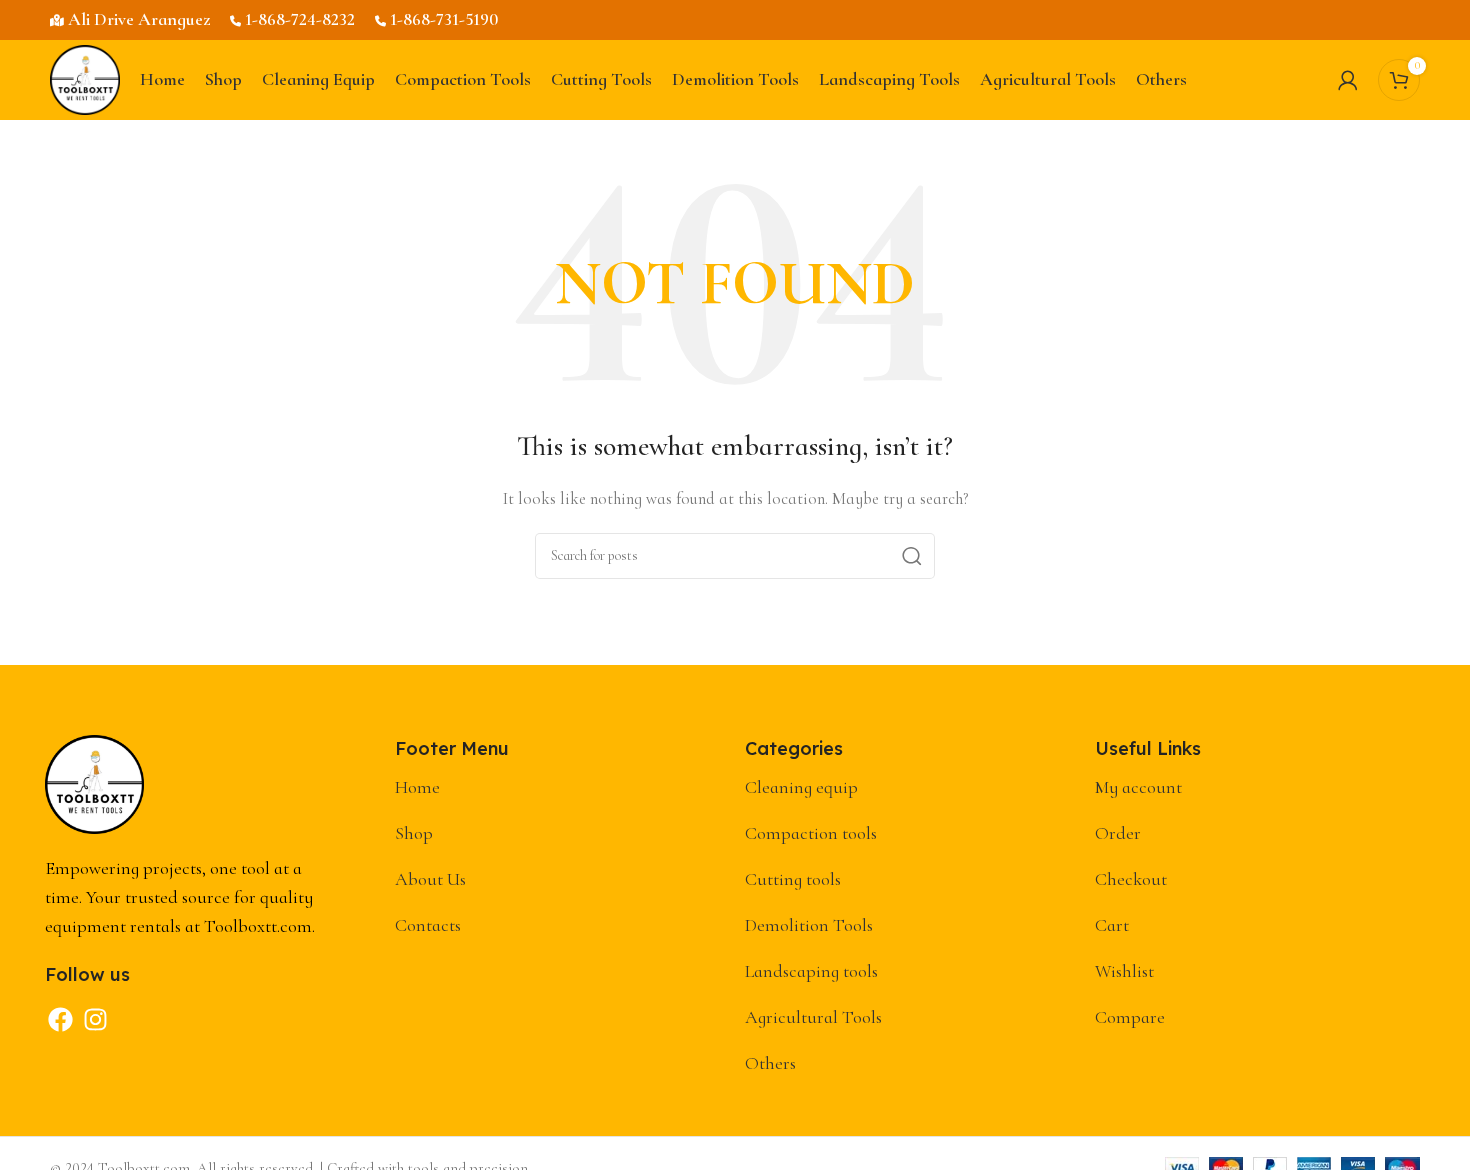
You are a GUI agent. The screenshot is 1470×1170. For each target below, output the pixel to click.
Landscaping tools (811, 971)
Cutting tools (793, 879)
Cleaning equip (801, 787)
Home (417, 787)
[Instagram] (95, 1020)
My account (1138, 787)
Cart (1112, 925)
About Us (430, 879)
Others (770, 1063)
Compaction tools (811, 833)
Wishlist (1124, 971)
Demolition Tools (809, 925)
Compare (1130, 1017)
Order (1118, 833)
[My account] (1348, 80)
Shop (414, 833)
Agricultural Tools (813, 1017)
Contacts (428, 925)
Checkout (1131, 879)
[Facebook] (60, 1020)
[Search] (912, 556)
